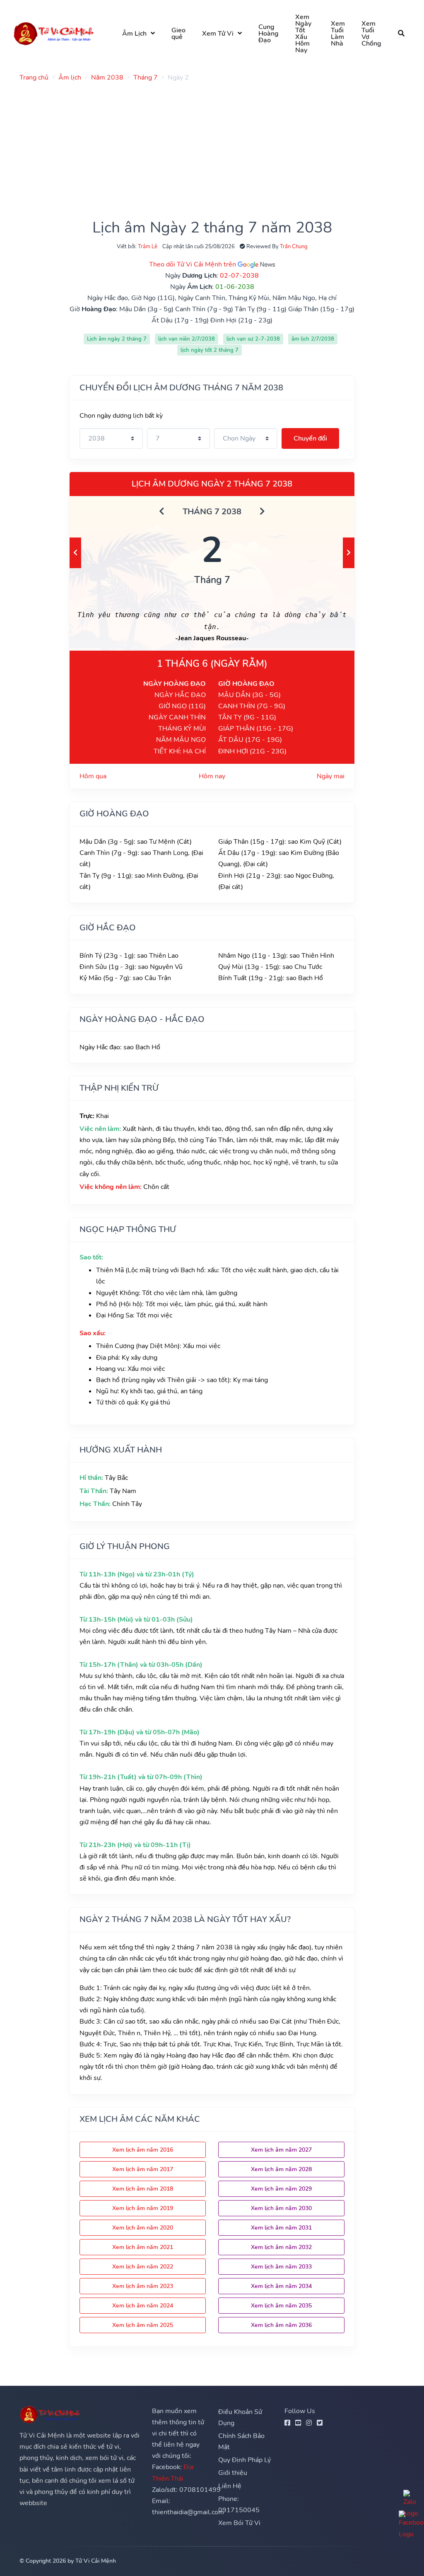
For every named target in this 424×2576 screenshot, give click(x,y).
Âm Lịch (134, 34)
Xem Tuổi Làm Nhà (338, 34)
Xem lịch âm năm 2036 (281, 2325)
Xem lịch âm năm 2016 (143, 2150)
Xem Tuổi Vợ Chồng (371, 34)
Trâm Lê (148, 247)
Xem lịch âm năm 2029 (281, 2189)
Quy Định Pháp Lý (245, 2460)
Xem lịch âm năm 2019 (143, 2208)
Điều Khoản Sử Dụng (240, 2417)
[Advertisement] (212, 146)
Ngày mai (331, 776)
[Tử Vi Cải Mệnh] (54, 33)
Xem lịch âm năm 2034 (281, 2286)
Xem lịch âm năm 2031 (281, 2228)
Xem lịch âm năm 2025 (143, 2325)
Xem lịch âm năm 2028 (281, 2169)
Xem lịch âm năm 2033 (281, 2267)
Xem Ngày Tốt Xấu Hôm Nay (303, 34)
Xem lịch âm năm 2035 (281, 2306)
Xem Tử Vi (218, 34)
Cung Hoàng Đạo (269, 34)
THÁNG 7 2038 (212, 512)
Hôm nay (212, 776)
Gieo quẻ (178, 34)
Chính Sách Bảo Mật (241, 2442)
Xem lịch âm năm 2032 (281, 2247)
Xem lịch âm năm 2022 (143, 2267)
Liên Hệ (230, 2486)
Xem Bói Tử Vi (239, 2523)
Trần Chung (294, 247)
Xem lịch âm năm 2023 (143, 2286)
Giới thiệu (233, 2473)
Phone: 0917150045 (239, 2505)
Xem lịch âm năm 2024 (143, 2306)
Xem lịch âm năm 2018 (143, 2189)
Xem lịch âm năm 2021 (143, 2247)
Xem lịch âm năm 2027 (281, 2150)
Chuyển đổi (310, 438)
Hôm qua (93, 776)
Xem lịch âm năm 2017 (143, 2169)
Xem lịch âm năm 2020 (143, 2228)
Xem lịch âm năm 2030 (281, 2208)
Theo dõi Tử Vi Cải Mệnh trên (193, 264)
